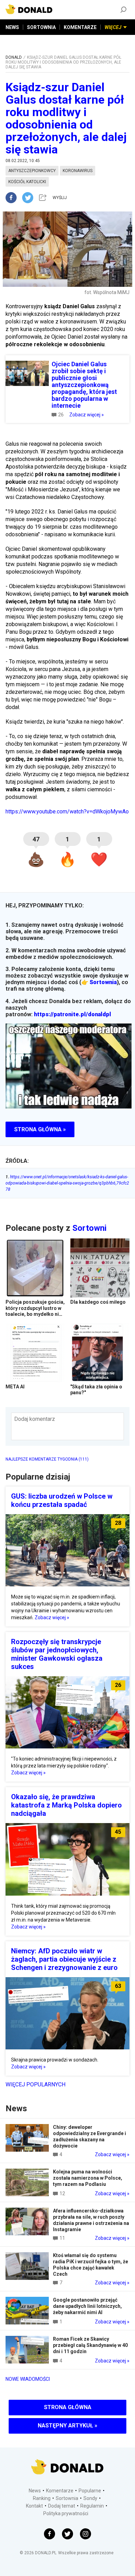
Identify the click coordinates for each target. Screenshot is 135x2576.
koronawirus (78, 171)
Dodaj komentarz (35, 1419)
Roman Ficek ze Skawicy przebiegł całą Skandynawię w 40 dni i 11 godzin (90, 2345)
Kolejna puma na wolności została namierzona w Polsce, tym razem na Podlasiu (88, 2178)
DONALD (14, 57)
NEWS (12, 27)
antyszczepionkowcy (32, 171)
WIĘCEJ (113, 27)
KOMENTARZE (80, 27)
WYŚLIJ (60, 198)
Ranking (42, 2498)
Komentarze (60, 2491)
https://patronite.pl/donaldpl (73, 1014)
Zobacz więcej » (87, 415)
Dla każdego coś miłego (98, 1302)
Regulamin (92, 2506)
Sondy (90, 2498)
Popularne (90, 2491)
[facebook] (14, 198)
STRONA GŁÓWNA (68, 2407)
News (35, 2491)
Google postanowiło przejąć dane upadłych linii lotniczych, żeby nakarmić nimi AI (87, 2306)
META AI (15, 1387)
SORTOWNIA (41, 27)
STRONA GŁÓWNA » (40, 1129)
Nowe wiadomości (28, 2379)
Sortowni (89, 1228)
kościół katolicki (27, 182)
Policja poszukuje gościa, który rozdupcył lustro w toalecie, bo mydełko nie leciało (35, 1311)
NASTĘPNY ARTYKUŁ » (67, 2426)
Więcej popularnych (35, 2084)
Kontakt (34, 2506)
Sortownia (103, 982)
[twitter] (30, 198)
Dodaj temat (62, 2506)
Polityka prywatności (66, 2513)
